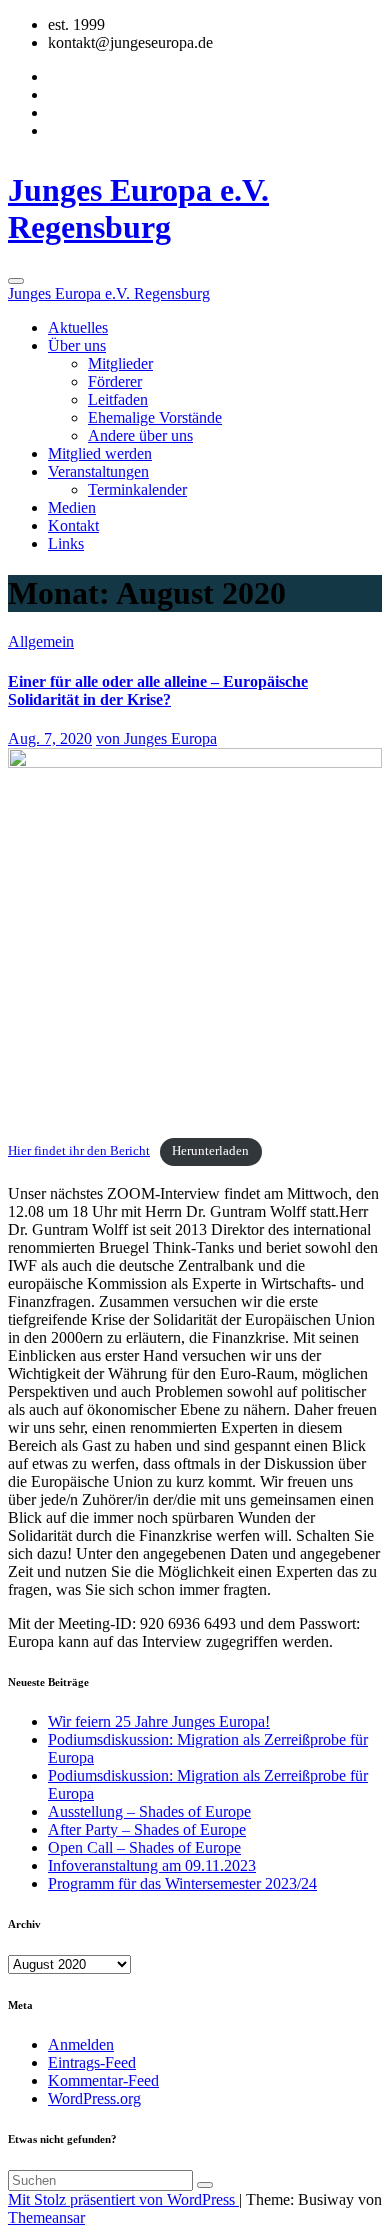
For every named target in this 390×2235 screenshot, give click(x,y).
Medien (72, 507)
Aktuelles (78, 327)
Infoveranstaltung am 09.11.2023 (152, 1865)
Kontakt (73, 525)
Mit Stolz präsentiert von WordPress (123, 2199)
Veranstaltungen (98, 471)
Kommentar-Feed (103, 2080)
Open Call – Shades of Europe (144, 1847)
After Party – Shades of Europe (147, 1829)
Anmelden (81, 2044)
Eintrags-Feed (92, 2062)
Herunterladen (210, 1151)
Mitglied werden (100, 453)
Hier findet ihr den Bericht (79, 1151)
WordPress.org (94, 2098)
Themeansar (46, 2217)
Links (66, 543)
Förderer (115, 381)
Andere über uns (140, 435)
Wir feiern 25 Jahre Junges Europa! (159, 1721)
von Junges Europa (156, 738)
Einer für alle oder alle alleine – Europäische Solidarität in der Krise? (158, 690)
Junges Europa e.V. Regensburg (138, 208)
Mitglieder (120, 363)
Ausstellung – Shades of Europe (149, 1811)
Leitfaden (118, 399)
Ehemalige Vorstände (155, 417)
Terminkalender (137, 489)
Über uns (77, 345)
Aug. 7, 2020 (50, 738)
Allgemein (41, 641)
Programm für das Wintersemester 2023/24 (182, 1883)
